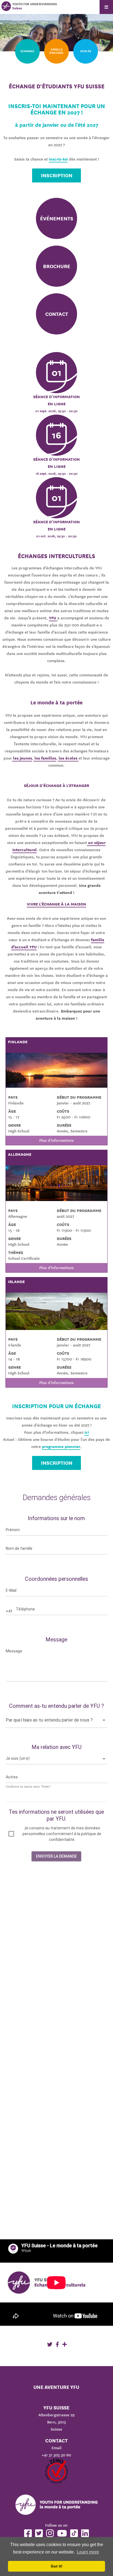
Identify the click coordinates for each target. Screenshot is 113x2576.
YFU (53, 618)
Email (56, 2448)
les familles (45, 758)
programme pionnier (61, 1447)
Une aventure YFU (56, 2387)
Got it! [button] (57, 2566)
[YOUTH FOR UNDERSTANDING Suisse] (6, 6)
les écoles (68, 758)
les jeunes (22, 758)
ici (87, 1432)
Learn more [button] (88, 2552)
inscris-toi (58, 159)
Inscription (57, 175)
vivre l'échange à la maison (56, 904)
